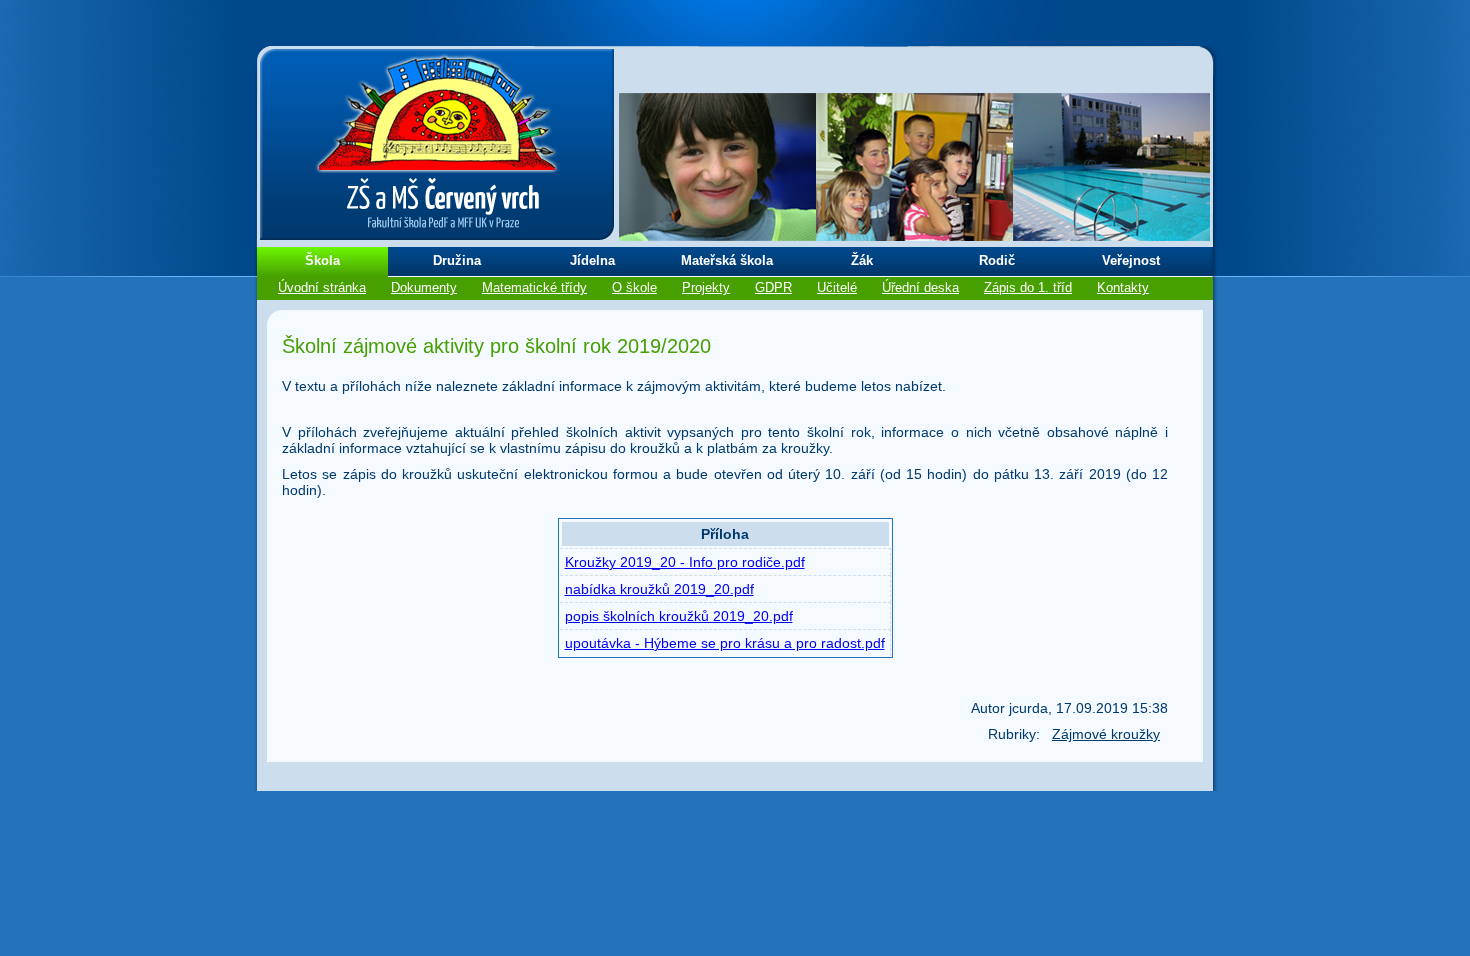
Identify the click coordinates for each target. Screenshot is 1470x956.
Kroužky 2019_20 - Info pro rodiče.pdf (685, 562)
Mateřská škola (727, 260)
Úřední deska (920, 287)
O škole (634, 287)
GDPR (773, 287)
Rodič (997, 260)
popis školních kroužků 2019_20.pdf (679, 616)
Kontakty (1123, 287)
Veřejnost (1131, 260)
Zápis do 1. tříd (1028, 287)
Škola (322, 260)
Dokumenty (424, 287)
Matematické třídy (534, 287)
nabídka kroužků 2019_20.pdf (659, 589)
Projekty (706, 287)
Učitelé (837, 287)
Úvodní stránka (322, 287)
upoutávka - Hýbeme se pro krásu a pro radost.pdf (725, 643)
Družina (457, 260)
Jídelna (592, 260)
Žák (862, 260)
